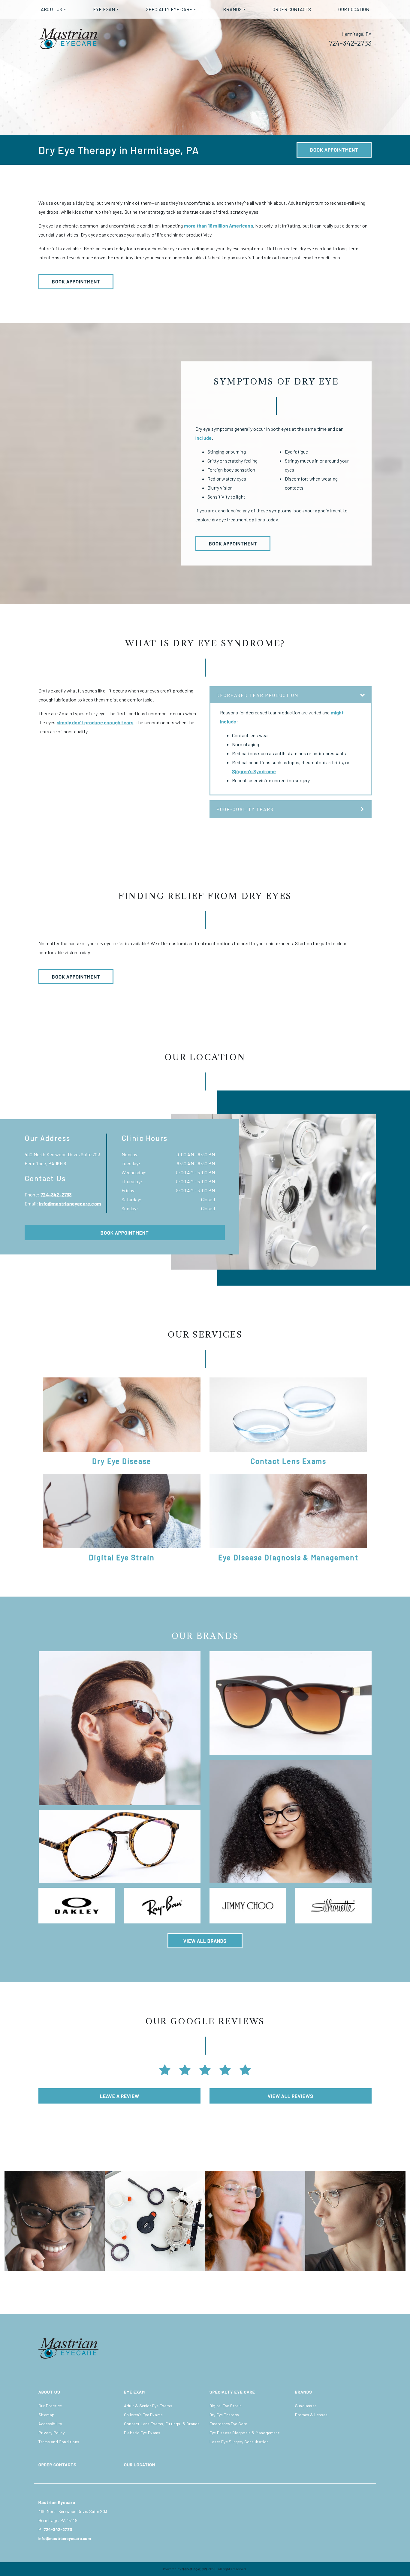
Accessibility (50, 2424)
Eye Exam (104, 9)
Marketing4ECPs (194, 2569)
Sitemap (46, 2415)
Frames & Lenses (311, 2415)
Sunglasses (306, 2406)
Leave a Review (120, 2096)
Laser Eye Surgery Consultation (239, 2442)
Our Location (354, 9)
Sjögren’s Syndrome (254, 771)
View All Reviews (291, 2096)
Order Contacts (292, 9)
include (203, 438)
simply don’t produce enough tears (95, 722)
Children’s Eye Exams (143, 2415)
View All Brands (205, 1941)
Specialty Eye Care (169, 9)
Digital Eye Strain (226, 2406)
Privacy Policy (51, 2433)
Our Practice (50, 2406)
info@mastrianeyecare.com (70, 1204)
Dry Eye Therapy (224, 2415)
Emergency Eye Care (228, 2424)
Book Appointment (334, 150)
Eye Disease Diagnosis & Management (245, 2433)
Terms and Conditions (59, 2442)
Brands (232, 9)
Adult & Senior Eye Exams (148, 2406)
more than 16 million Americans (219, 226)
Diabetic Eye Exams (142, 2433)
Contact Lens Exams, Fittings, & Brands (162, 2424)
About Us (52, 9)
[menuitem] (53, 9)
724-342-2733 (350, 43)
